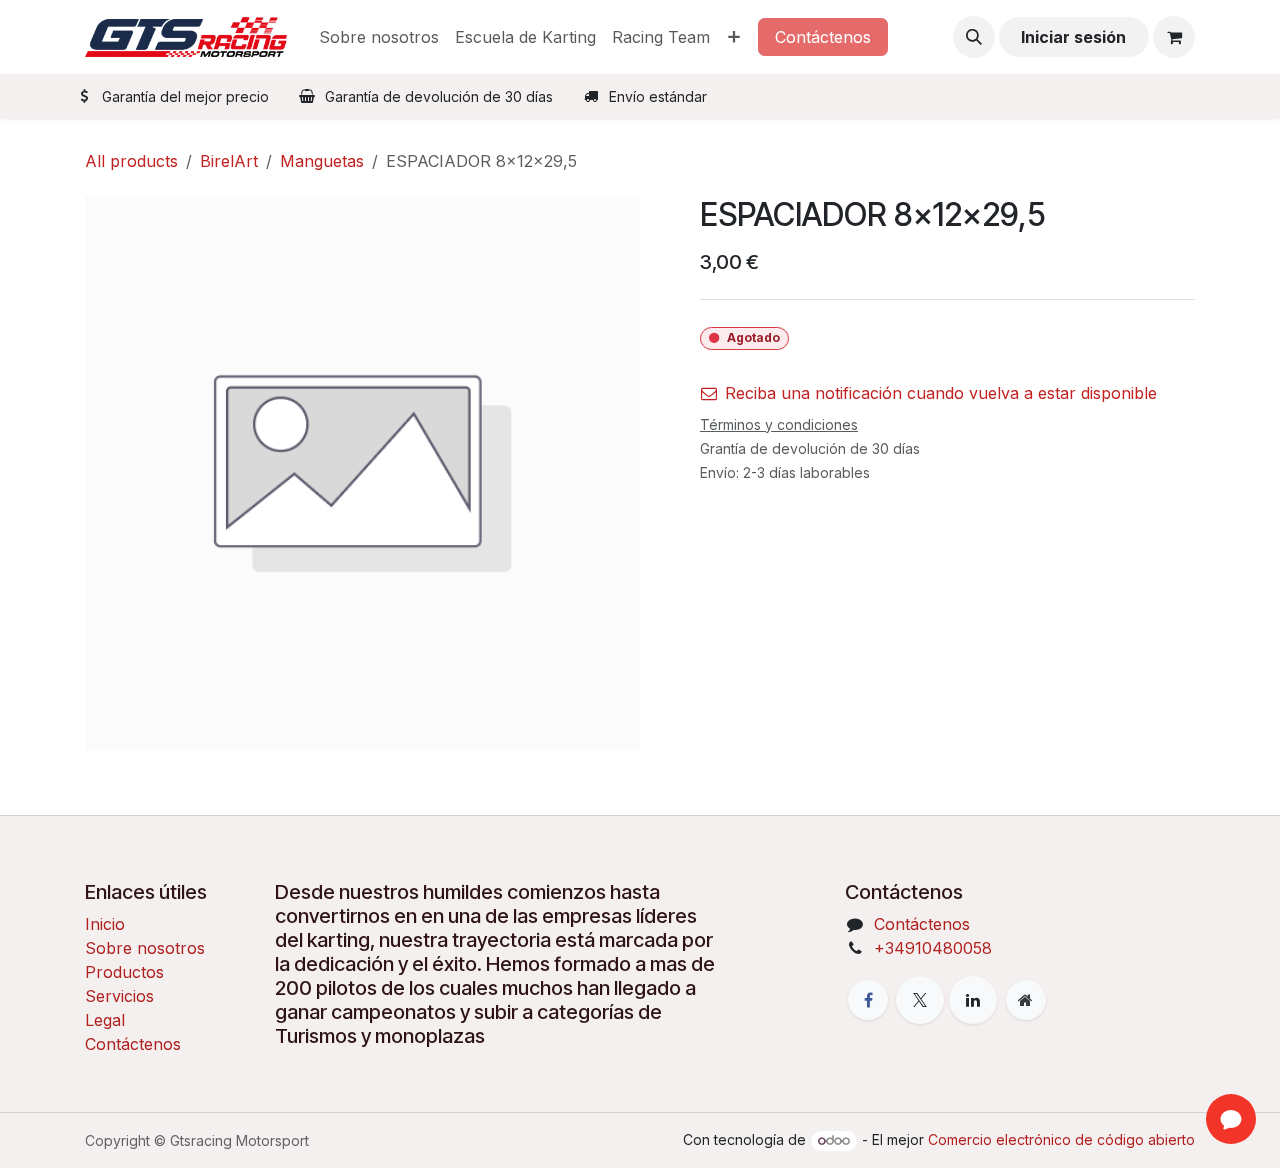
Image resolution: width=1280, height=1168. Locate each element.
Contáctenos (823, 37)
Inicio (105, 924)
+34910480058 (933, 948)
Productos (124, 972)
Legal (105, 1020)
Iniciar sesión (1073, 37)
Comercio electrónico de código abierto (1061, 1139)
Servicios (119, 996)
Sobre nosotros (145, 948)
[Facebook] (868, 1000)
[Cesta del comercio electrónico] (1174, 37)
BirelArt (229, 161)
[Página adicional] (1026, 1000)
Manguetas (322, 161)
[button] (974, 37)
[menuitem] (379, 37)
